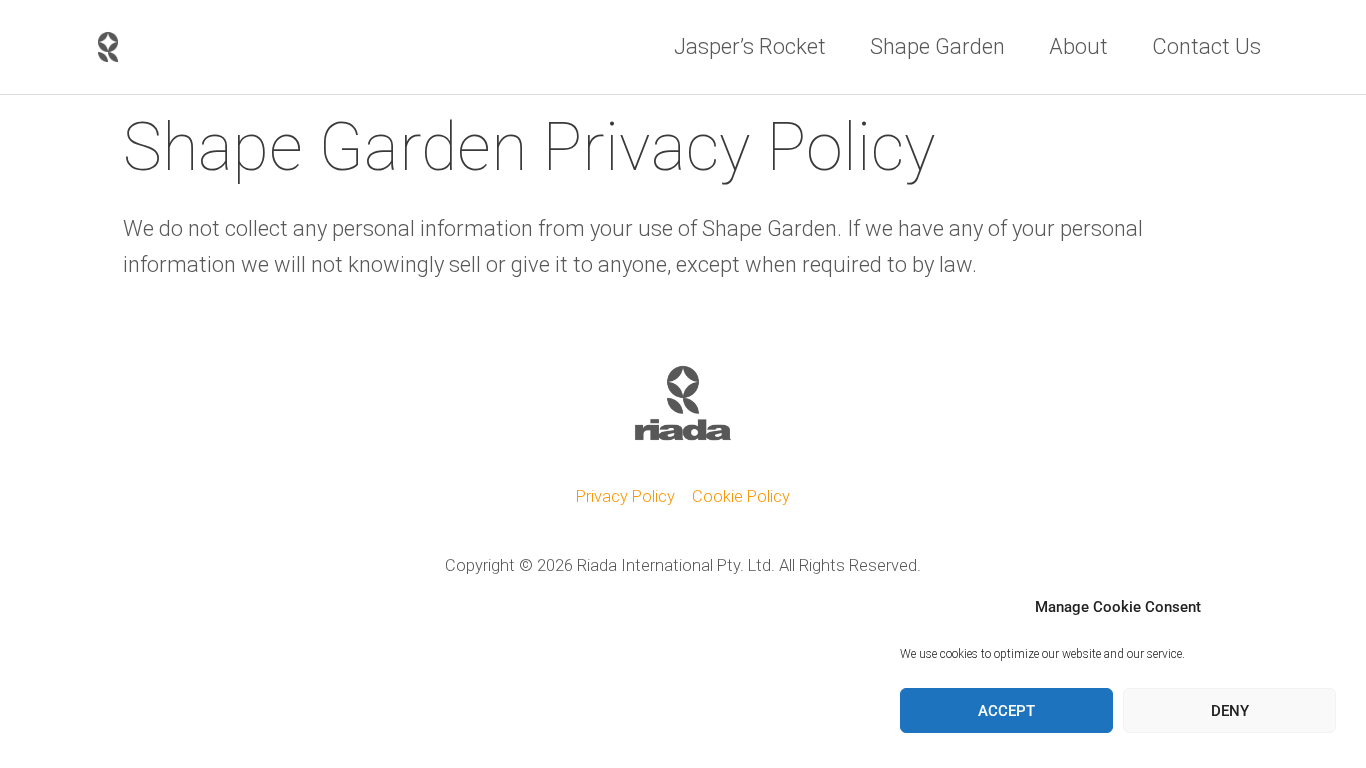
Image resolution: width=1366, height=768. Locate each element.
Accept (1006, 711)
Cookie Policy (741, 496)
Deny (1230, 711)
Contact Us (1206, 46)
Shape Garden (937, 46)
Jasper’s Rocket (750, 46)
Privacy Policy (625, 496)
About (1078, 46)
